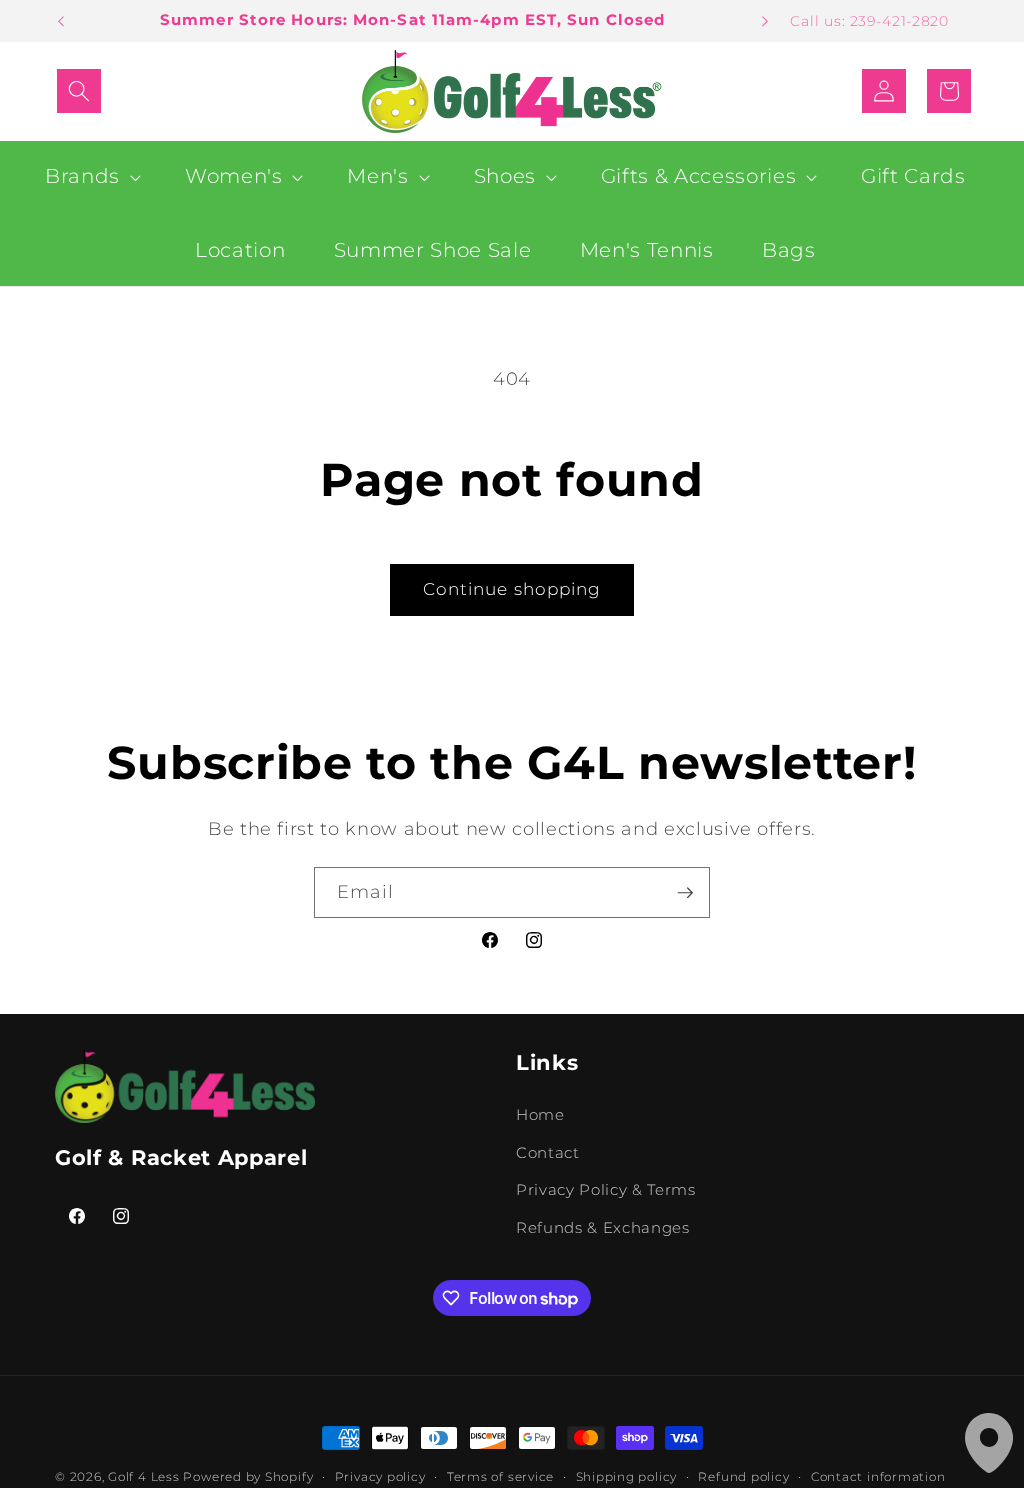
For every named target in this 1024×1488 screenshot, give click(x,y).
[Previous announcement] (61, 21)
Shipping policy (627, 1476)
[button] (79, 91)
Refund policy (743, 1476)
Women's (234, 176)
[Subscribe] (685, 893)
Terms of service (500, 1476)
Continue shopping (512, 589)
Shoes (505, 176)
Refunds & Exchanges (603, 1227)
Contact (548, 1152)
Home (540, 1114)
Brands (82, 176)
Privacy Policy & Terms (606, 1189)
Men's (377, 176)
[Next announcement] (765, 21)
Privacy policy (380, 1476)
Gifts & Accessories (699, 176)
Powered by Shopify (248, 1476)
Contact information (878, 1476)
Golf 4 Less (143, 1476)
